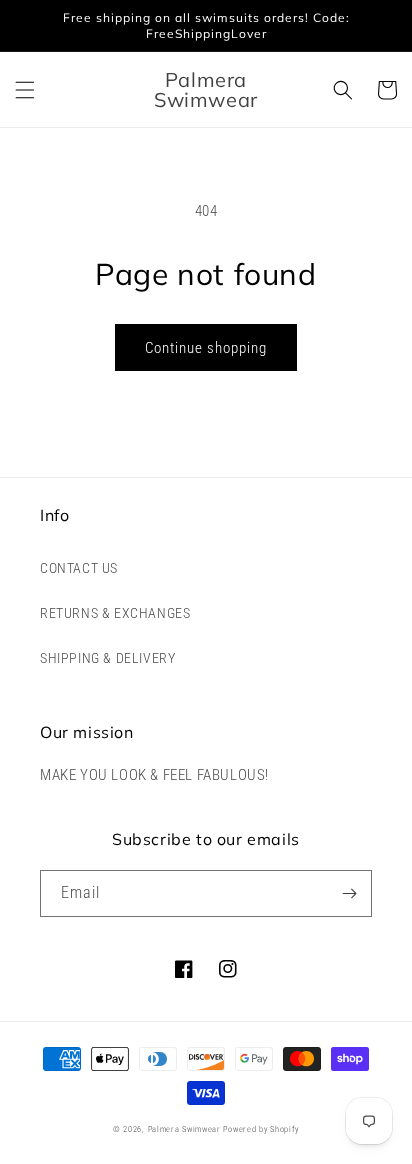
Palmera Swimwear (184, 1129)
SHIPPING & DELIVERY (107, 658)
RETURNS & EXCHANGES (115, 613)
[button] (25, 90)
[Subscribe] (349, 893)
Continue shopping (206, 348)
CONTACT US (79, 568)
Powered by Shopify (261, 1129)
